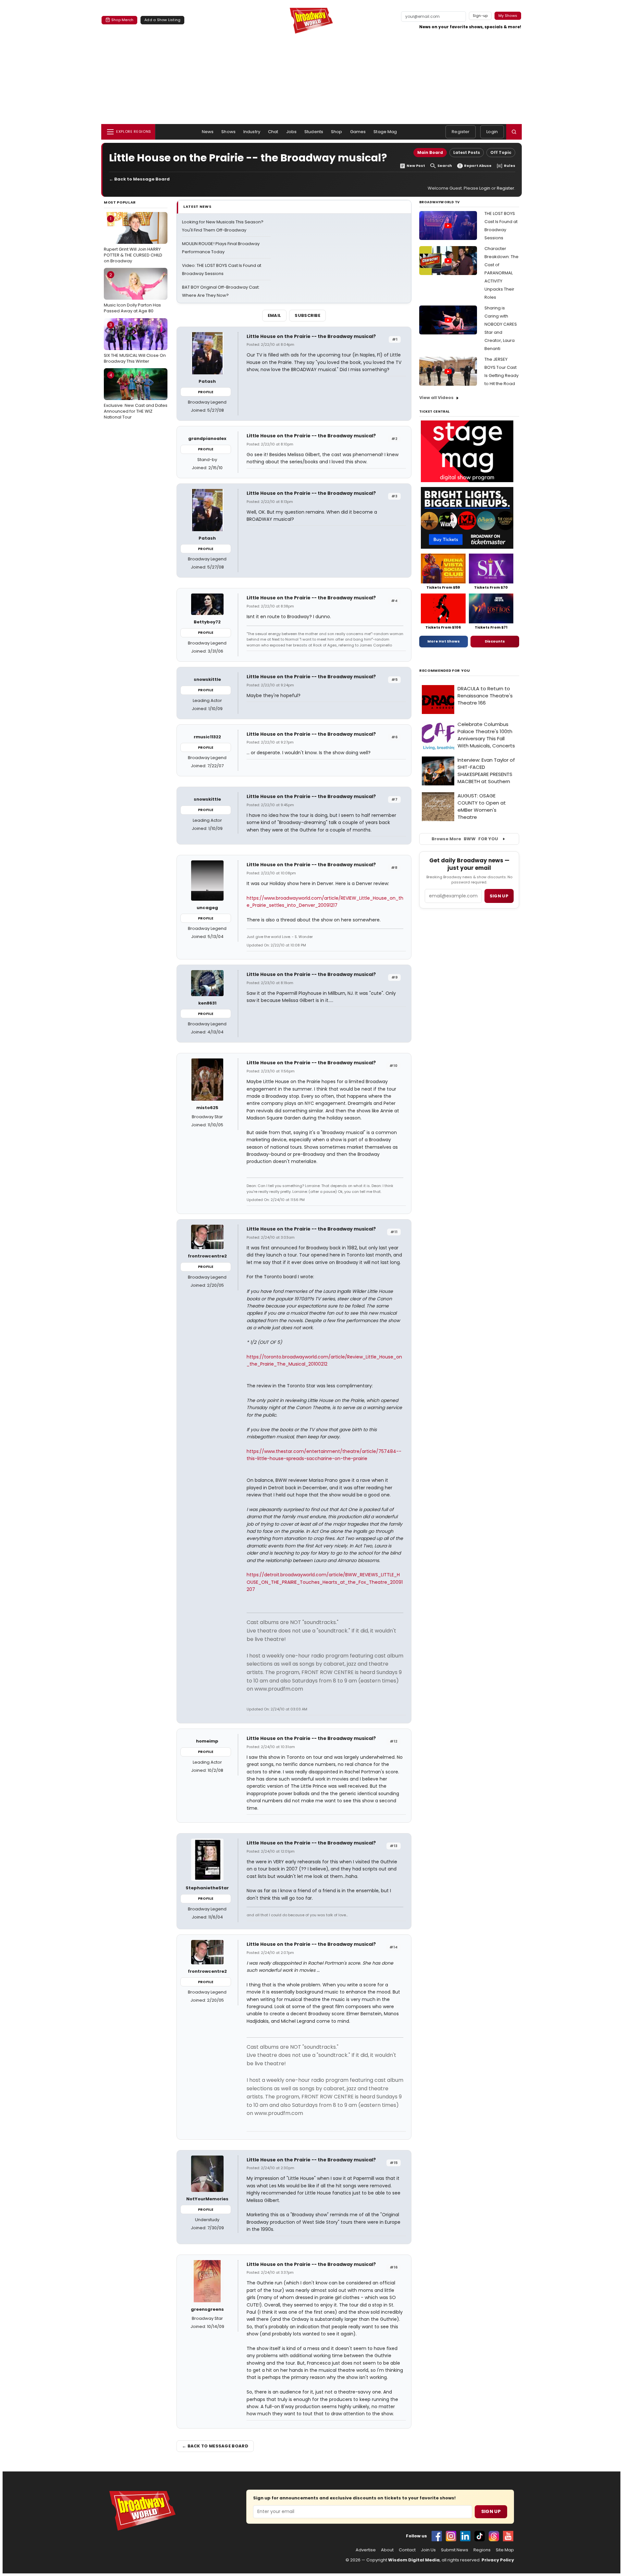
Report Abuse (478, 166)
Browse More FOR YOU (465, 839)
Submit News (455, 2550)
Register (461, 132)
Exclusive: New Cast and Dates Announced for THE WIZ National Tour (136, 396)
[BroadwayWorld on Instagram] (451, 2536)
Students (314, 132)
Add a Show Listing (162, 20)
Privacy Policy (498, 2560)
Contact (407, 2550)
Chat (273, 132)
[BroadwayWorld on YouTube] (508, 2536)
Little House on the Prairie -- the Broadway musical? (311, 336)
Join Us (428, 2550)
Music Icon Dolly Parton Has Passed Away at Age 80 (132, 293)
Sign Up (491, 2511)
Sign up (499, 896)
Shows (228, 132)
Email (275, 315)
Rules (510, 166)
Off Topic (501, 152)
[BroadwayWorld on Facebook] (437, 2536)
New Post (416, 166)
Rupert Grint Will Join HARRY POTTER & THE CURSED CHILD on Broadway (133, 240)
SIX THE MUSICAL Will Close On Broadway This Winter (135, 343)
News (208, 132)
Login (492, 132)
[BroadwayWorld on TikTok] (480, 2536)
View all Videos (436, 398)
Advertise (366, 2550)
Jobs (292, 132)
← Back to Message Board (139, 179)
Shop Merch (122, 20)
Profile (206, 392)
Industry (252, 132)
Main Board (430, 152)
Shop (337, 132)
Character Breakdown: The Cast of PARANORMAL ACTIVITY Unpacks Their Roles (501, 273)
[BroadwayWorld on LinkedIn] (465, 2536)
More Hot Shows (444, 641)
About (387, 2550)
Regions (482, 2550)
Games (358, 132)
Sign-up (480, 16)
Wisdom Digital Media (414, 2560)
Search (445, 166)
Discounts (495, 641)
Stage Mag (385, 132)
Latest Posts (467, 152)
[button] (514, 132)
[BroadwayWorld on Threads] (494, 2536)
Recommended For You (445, 671)
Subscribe (307, 315)
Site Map (505, 2550)
